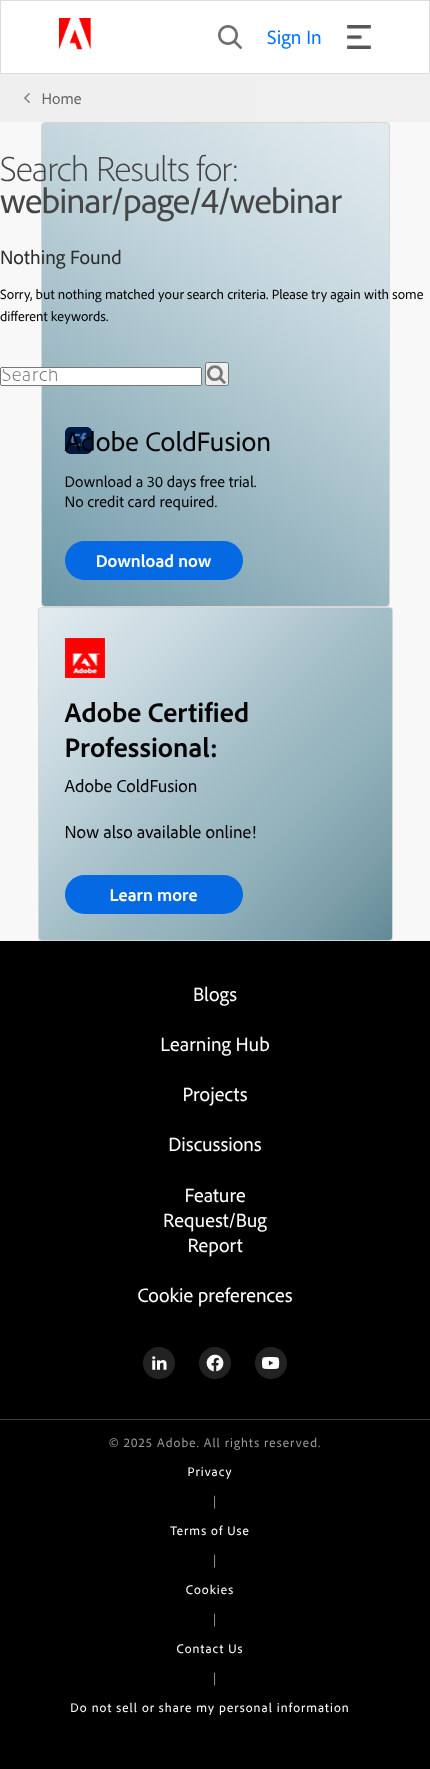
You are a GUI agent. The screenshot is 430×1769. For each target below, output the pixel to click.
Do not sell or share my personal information (209, 1708)
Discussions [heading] (214, 1143)
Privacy (210, 1472)
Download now (154, 560)
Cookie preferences (214, 1294)
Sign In (294, 36)
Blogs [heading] (215, 993)
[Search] (217, 374)
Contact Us (210, 1649)
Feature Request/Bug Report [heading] (215, 1219)
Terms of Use (209, 1531)
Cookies (210, 1590)
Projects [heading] (215, 1093)
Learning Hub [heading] (214, 1043)
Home (62, 98)
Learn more (153, 894)
